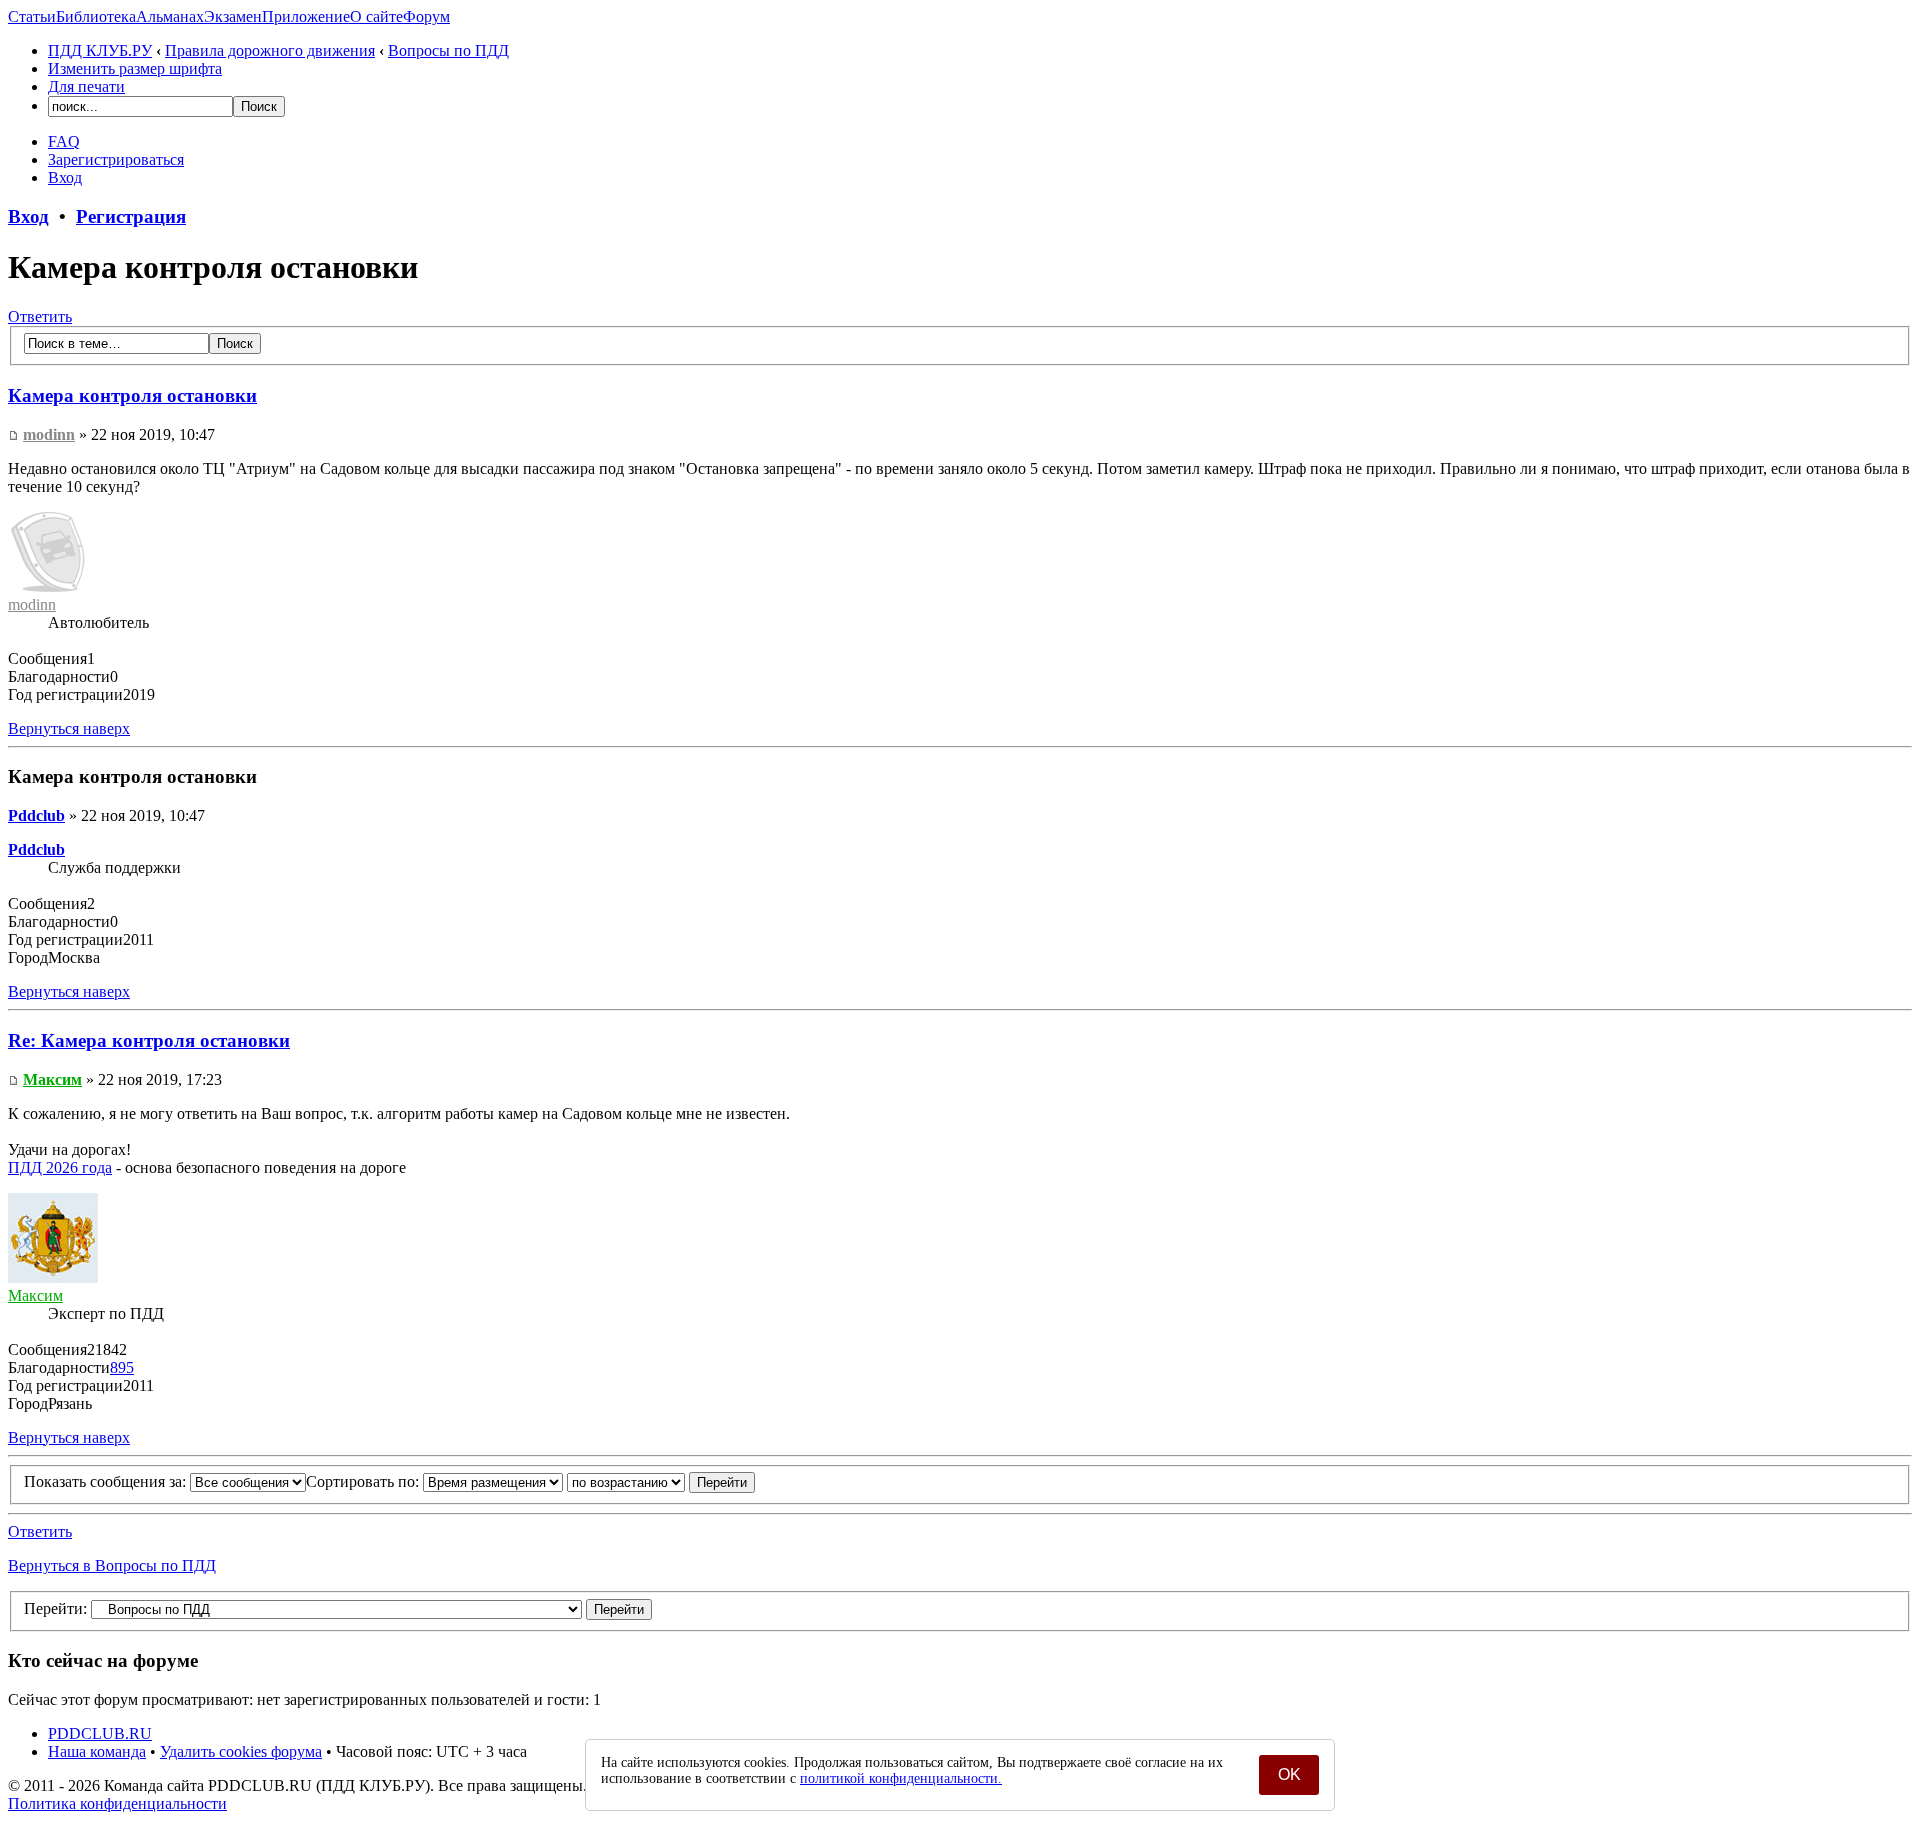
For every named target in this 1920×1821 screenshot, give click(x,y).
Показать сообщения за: (107, 1481)
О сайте (376, 16)
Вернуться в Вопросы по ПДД (112, 1565)
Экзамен (233, 16)
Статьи (32, 16)
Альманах (170, 16)
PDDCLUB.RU (100, 1733)
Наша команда (97, 1751)
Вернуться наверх (69, 728)
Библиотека (96, 16)
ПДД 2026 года (60, 1167)
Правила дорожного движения (270, 50)
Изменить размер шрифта (135, 68)
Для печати (86, 86)
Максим (52, 1079)
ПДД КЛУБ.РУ (100, 50)
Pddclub (36, 815)
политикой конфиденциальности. (901, 1778)
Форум (426, 16)
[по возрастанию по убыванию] (661, 1481)
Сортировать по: (364, 1481)
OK (1289, 1774)
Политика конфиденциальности (117, 1803)
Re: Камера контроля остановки (149, 1040)
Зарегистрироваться (116, 159)
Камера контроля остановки (132, 395)
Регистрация (131, 216)
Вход (65, 177)
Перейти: (55, 1608)
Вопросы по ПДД (448, 50)
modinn (49, 434)
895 (122, 1367)
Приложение (306, 16)
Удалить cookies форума (241, 1751)
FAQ (64, 141)
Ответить (40, 316)
